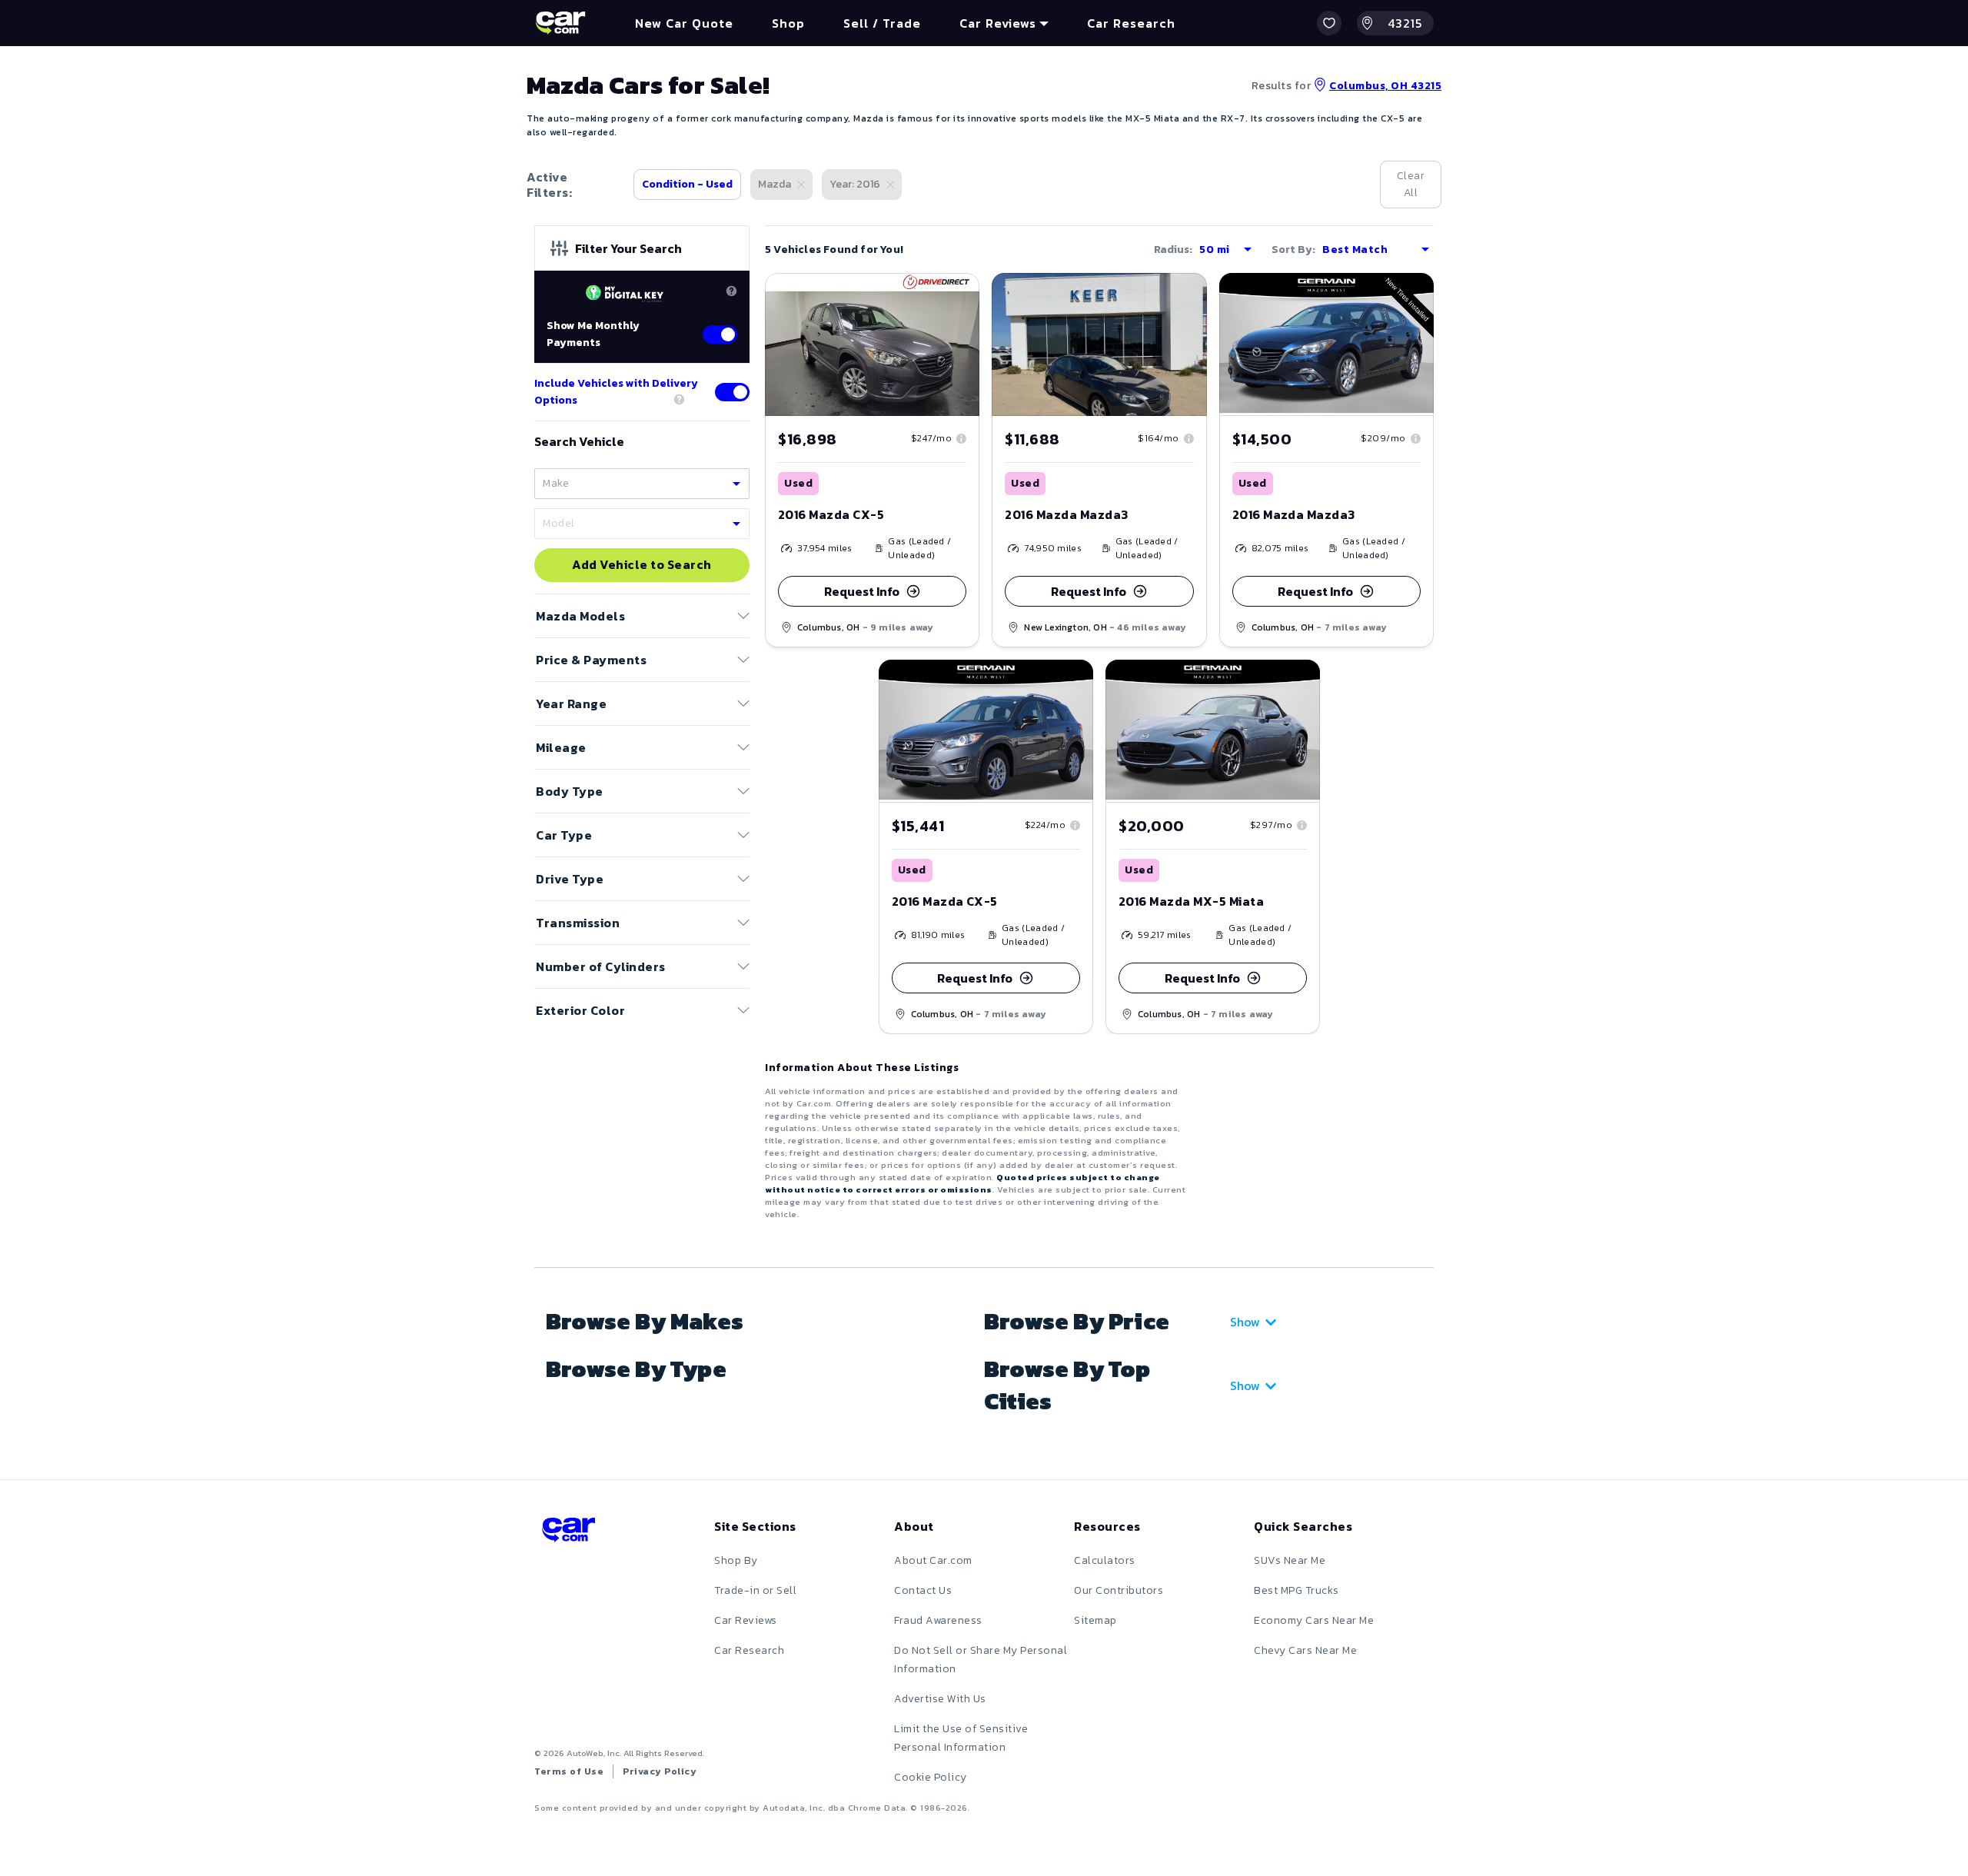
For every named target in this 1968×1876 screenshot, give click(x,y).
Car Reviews (746, 1620)
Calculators (1105, 1560)
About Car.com (933, 1560)
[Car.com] (560, 23)
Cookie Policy (931, 1777)
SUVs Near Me (1290, 1560)
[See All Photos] (872, 344)
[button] (1329, 23)
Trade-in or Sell (755, 1590)
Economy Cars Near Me (1314, 1620)
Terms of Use (569, 1771)
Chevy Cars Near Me (1305, 1650)
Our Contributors (1119, 1590)
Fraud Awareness (938, 1620)
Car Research (749, 1650)
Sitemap (1095, 1620)
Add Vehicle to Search (642, 565)
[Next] (967, 344)
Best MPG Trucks (1296, 1590)
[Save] (956, 296)
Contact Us (923, 1590)
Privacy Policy (660, 1771)
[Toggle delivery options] (732, 392)
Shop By (736, 1560)
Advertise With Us (940, 1699)
